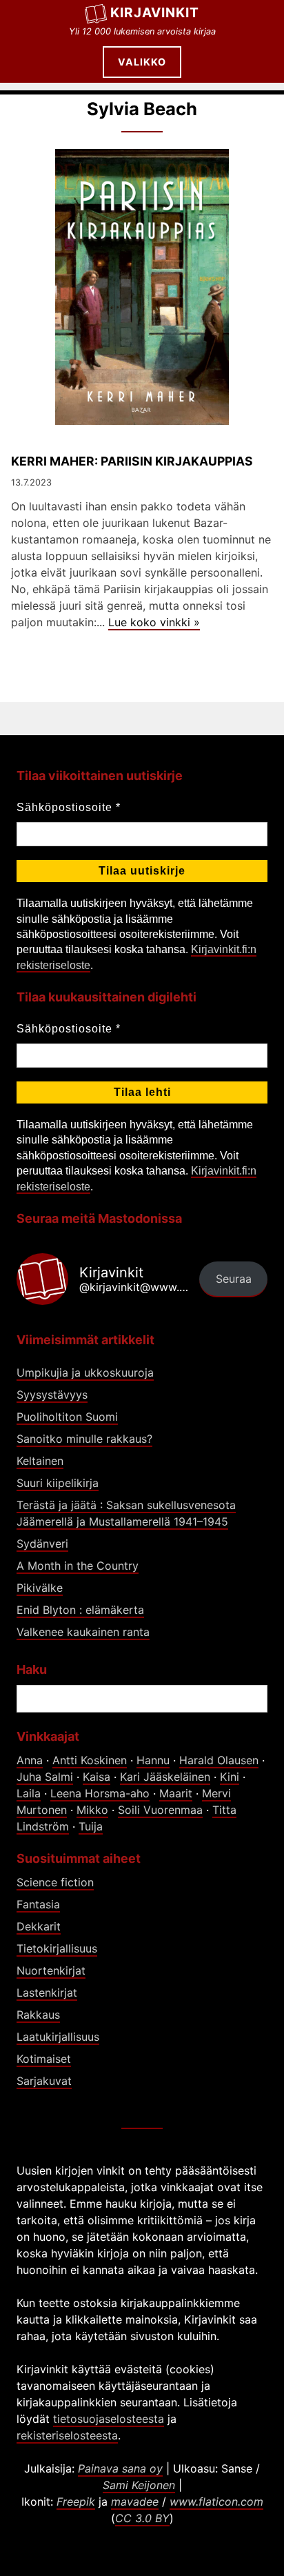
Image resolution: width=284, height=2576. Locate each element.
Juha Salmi (45, 1777)
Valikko (142, 62)
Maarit (176, 1793)
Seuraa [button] (234, 1279)
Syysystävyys (52, 1395)
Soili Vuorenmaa (160, 1810)
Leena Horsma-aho (100, 1793)
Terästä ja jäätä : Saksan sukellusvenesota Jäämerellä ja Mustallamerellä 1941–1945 (126, 1513)
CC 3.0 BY (142, 2518)
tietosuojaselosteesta (109, 2419)
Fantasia (38, 1904)
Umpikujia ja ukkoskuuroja (85, 1372)
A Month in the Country (78, 1566)
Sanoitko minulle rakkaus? (84, 1439)
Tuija (91, 1826)
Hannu (153, 1760)
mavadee (135, 2502)
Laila (29, 1793)
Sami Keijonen (139, 2485)
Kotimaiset (44, 2059)
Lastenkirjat (47, 1993)
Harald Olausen (219, 1760)
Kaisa (97, 1777)
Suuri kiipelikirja (58, 1483)
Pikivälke (40, 1588)
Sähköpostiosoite (69, 807)
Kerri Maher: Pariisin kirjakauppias (132, 461)
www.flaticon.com (216, 2502)
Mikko (92, 1810)
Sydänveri (42, 1544)
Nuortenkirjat (51, 1970)
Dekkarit (39, 1926)
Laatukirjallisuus (58, 2037)
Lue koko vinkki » (154, 622)
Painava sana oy (120, 2468)
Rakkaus (38, 2015)
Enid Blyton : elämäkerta (80, 1610)
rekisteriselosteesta (67, 2435)
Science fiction (55, 1882)
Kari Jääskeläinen (165, 1777)
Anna (30, 1760)
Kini (230, 1777)
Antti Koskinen (90, 1760)
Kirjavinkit (155, 12)
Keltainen (40, 1461)
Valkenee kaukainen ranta (83, 1632)
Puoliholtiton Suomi (67, 1417)
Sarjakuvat (44, 2081)
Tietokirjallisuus (57, 1948)
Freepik (76, 2502)
